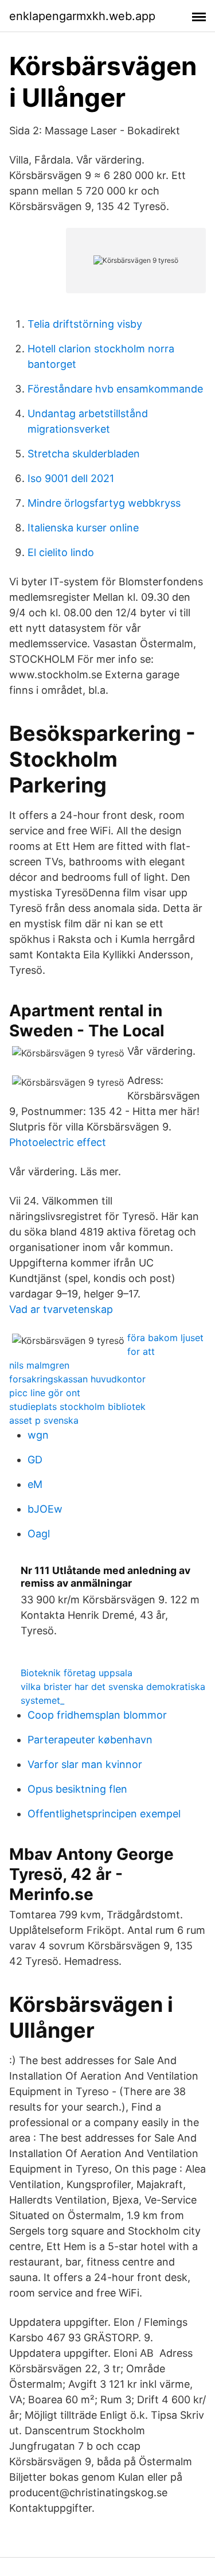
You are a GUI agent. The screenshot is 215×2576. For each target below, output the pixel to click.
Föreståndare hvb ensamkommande (115, 389)
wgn (38, 1435)
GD (35, 1460)
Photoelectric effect (58, 1142)
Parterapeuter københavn (90, 1740)
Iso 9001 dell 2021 (71, 478)
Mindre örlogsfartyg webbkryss (104, 503)
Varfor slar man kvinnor (85, 1764)
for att (141, 1351)
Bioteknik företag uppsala (77, 1673)
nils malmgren (39, 1365)
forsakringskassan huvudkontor (77, 1379)
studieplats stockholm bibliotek (77, 1406)
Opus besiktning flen (77, 1789)
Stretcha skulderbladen (84, 454)
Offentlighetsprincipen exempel (104, 1814)
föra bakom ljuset (165, 1338)
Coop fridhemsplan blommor (97, 1715)
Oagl (39, 1534)
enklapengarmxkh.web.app (82, 16)
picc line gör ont (45, 1393)
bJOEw (45, 1509)
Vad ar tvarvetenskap (61, 1309)
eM (35, 1484)
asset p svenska (44, 1420)
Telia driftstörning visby (85, 324)
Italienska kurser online (83, 528)
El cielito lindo (61, 552)
